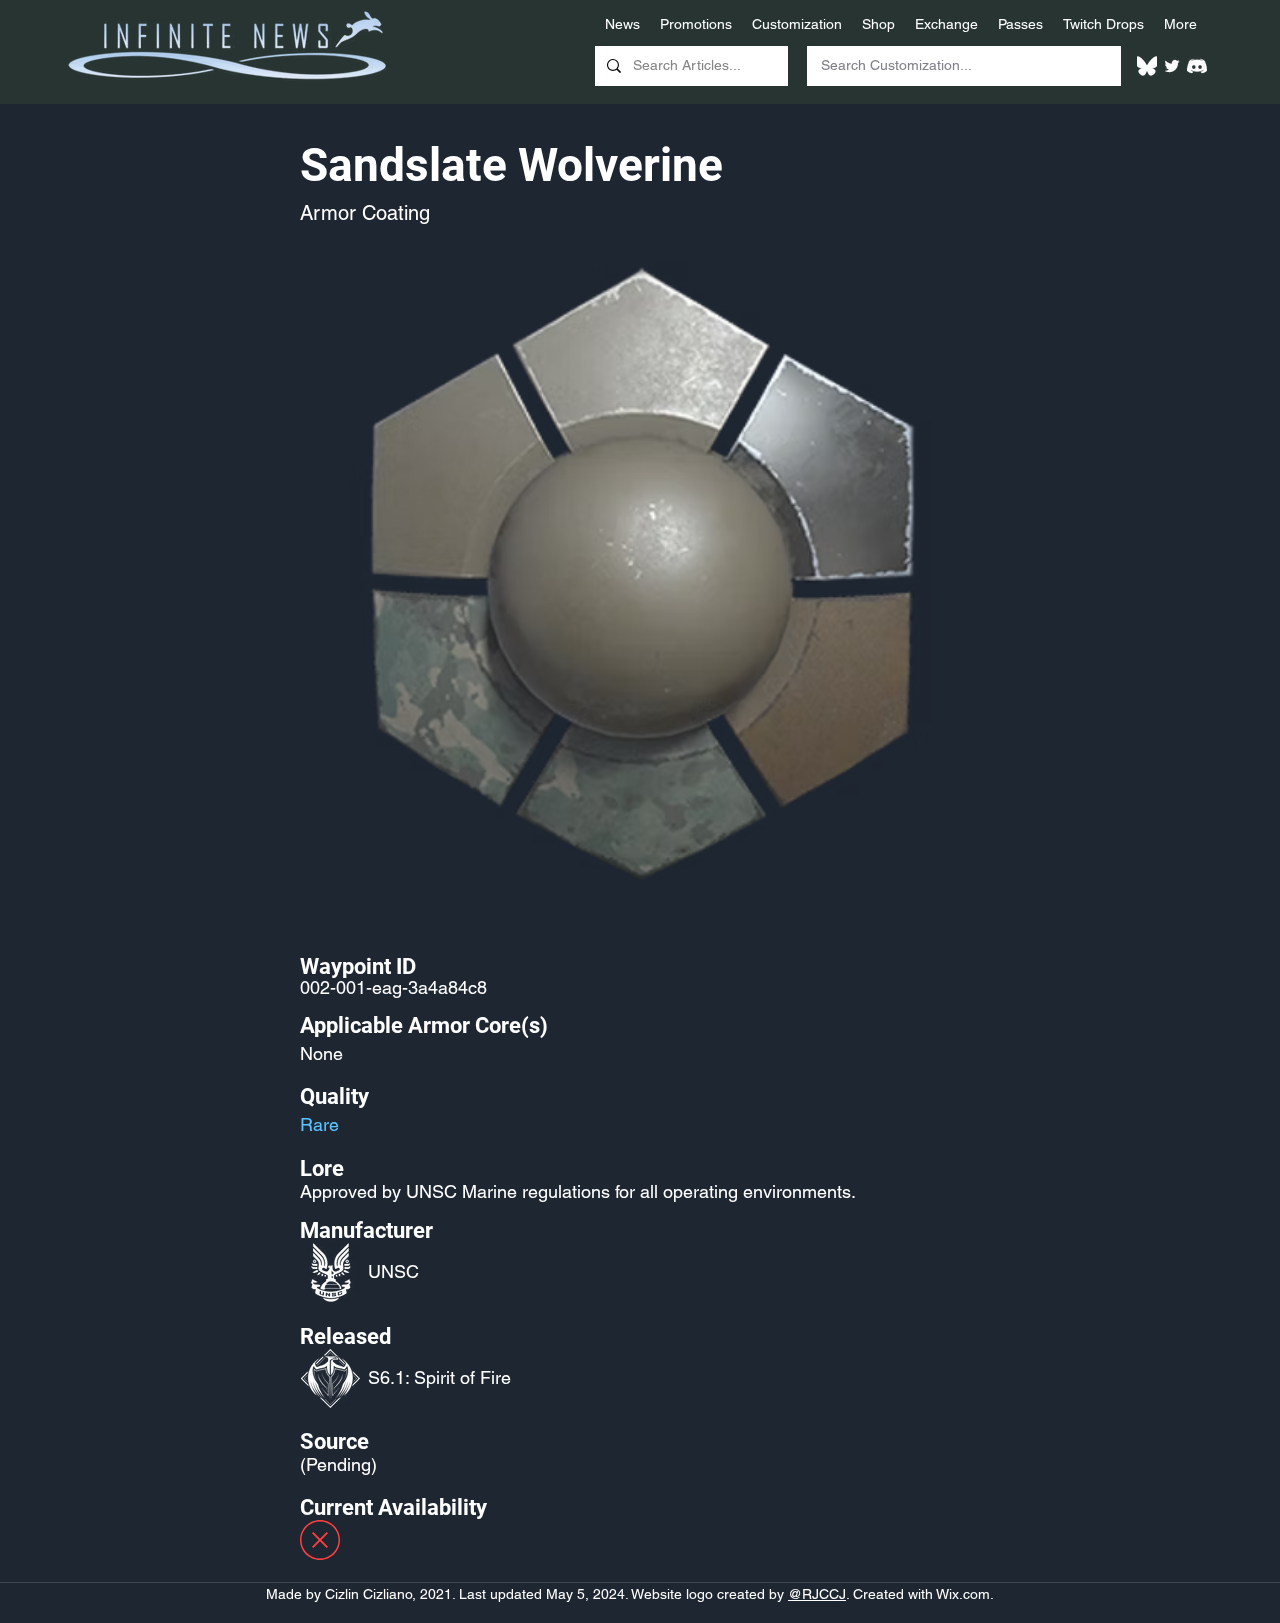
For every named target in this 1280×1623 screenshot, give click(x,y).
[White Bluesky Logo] (1147, 66)
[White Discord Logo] (1197, 66)
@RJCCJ (817, 1594)
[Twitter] (1172, 66)
